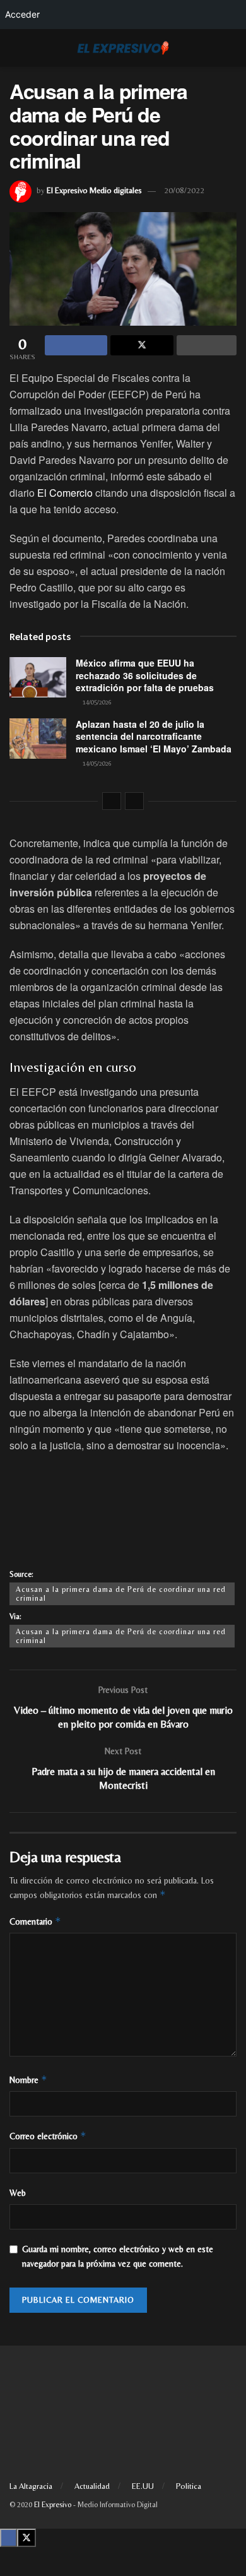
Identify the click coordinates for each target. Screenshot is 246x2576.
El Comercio (65, 493)
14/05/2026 (96, 702)
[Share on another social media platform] (207, 345)
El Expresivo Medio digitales (94, 190)
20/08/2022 (184, 190)
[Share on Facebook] (76, 345)
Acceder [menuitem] (22, 14)
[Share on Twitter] (142, 345)
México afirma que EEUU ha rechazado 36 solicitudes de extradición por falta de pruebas (145, 675)
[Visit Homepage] (123, 48)
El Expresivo (53, 2505)
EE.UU (143, 2486)
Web (18, 2193)
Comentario (35, 1921)
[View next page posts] (134, 801)
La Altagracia (31, 2486)
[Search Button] (231, 48)
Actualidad (92, 2486)
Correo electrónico (48, 2136)
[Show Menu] (15, 48)
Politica (189, 2486)
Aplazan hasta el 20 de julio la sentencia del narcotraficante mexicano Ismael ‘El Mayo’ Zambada (154, 736)
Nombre (28, 2080)
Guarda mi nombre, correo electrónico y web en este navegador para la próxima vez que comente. (118, 2256)
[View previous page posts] (112, 801)
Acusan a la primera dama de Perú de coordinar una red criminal (121, 1594)
